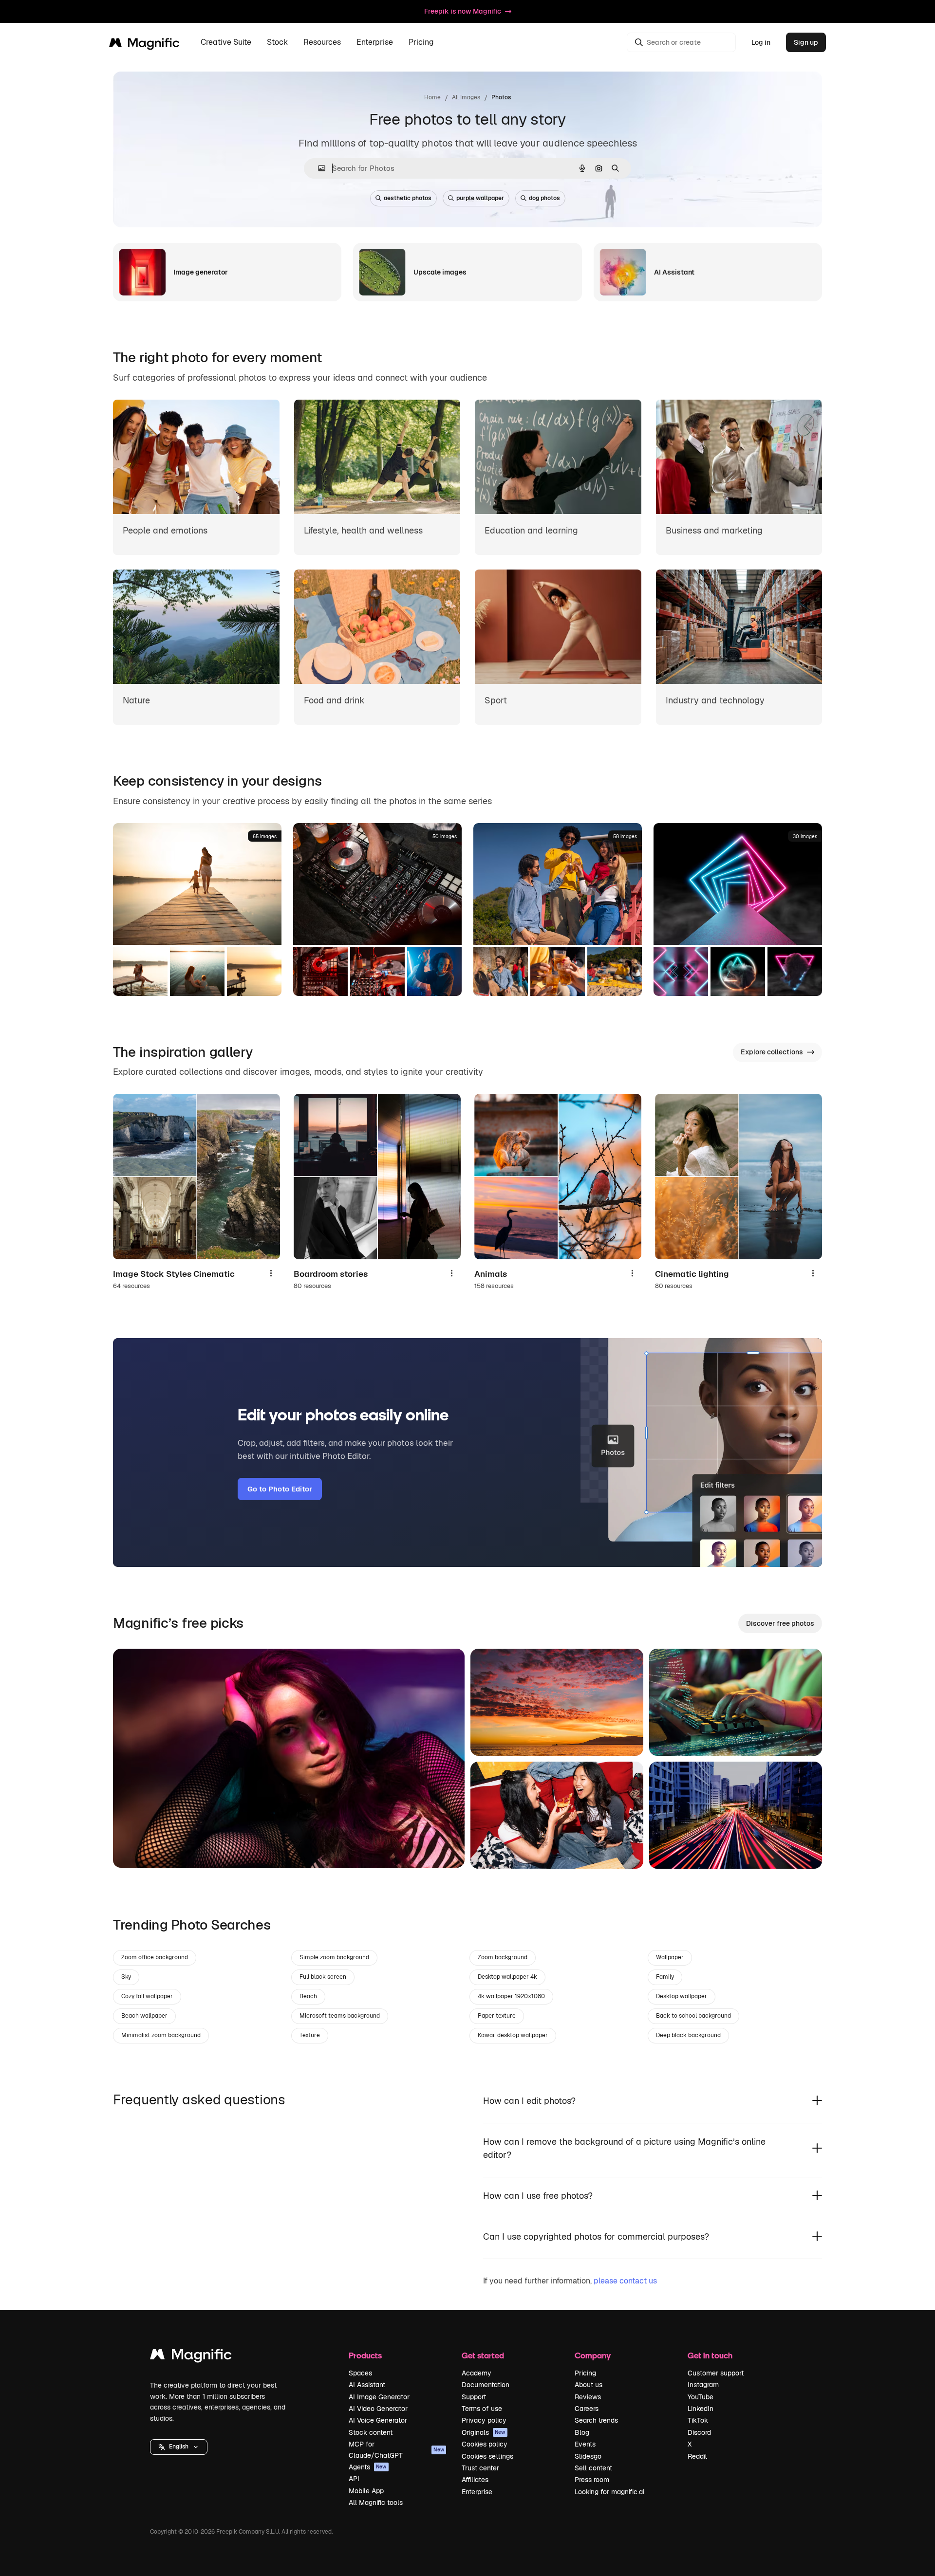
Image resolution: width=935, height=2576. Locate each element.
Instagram (703, 2385)
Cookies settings (487, 2456)
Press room (592, 2480)
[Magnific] (191, 2357)
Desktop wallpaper (682, 1996)
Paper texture (497, 2016)
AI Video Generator (378, 2409)
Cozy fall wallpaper (147, 1996)
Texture (310, 2035)
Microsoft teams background (340, 2016)
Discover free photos (780, 1623)
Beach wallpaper (144, 2016)
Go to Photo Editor (280, 1489)
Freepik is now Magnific (463, 11)
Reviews (588, 2397)
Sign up (806, 42)
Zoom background (503, 1957)
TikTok (698, 2420)
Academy (477, 2373)
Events (585, 2444)
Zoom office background (155, 1957)
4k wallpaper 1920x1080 (511, 1996)
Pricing (421, 43)
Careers (587, 2409)
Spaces (360, 2373)
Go (135, 1848)
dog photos (544, 198)
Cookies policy (485, 2444)
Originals (484, 2432)
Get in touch (710, 2355)
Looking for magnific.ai (609, 2492)
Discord (699, 2432)
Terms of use (482, 2409)
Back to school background (693, 2016)
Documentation (486, 2385)
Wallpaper (670, 1957)
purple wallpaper (480, 198)
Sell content (593, 2468)
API (354, 2479)
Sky (126, 1977)
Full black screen (323, 1977)
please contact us (625, 2281)
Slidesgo (588, 2456)
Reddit (697, 2456)
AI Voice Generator (378, 2420)
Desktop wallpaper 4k (507, 1977)
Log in (761, 42)
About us (589, 2385)
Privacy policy (484, 2420)
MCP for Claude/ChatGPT (396, 2449)
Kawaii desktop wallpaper (513, 2035)
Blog (582, 2432)
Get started (483, 2355)
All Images (466, 97)
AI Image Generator (379, 2397)
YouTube (701, 2397)
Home (432, 97)
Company (593, 2355)
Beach (308, 1996)
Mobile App (366, 2491)
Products (365, 2355)
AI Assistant (367, 2385)
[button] (179, 2447)
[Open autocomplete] (318, 168)
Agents (368, 2467)
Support (474, 2397)
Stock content (371, 2432)
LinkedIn (701, 2409)
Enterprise (477, 2492)
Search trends (596, 2420)
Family (665, 1977)
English (179, 2447)
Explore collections (772, 1052)
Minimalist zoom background (161, 2035)
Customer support (716, 2373)
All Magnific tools (376, 2502)
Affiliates (475, 2480)
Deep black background (688, 2035)
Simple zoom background (334, 1957)
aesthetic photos (408, 198)
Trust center (480, 2468)
